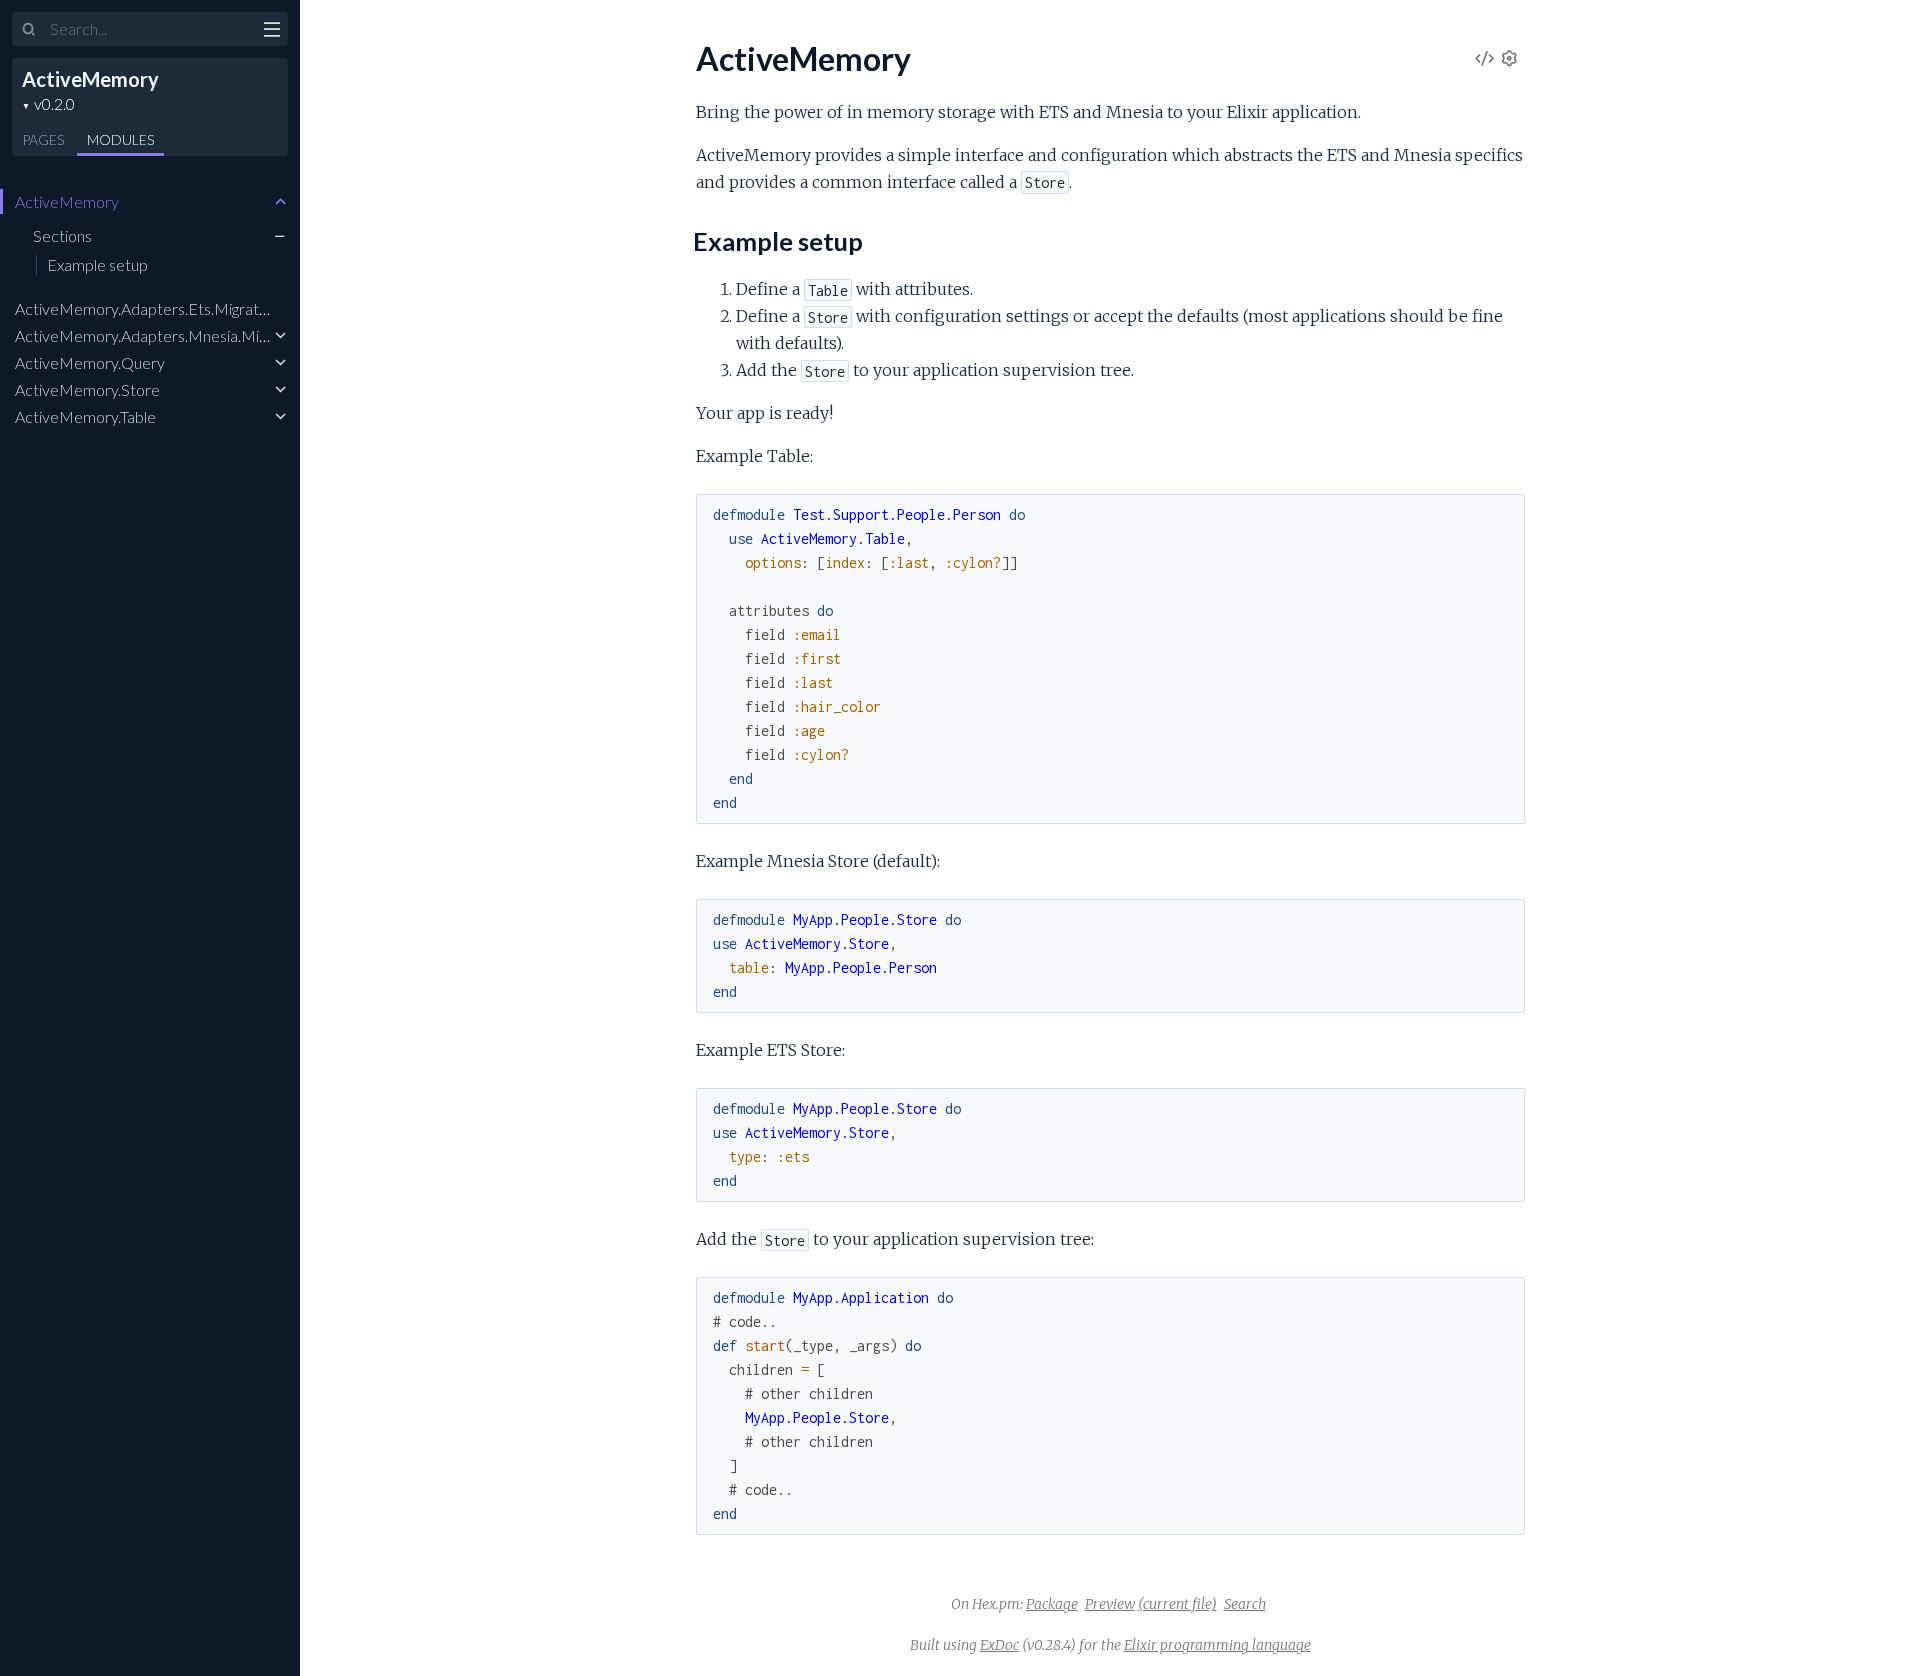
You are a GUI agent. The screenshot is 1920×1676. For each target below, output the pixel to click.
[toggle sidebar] (271, 32)
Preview (1110, 1604)
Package (1052, 1604)
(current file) (1177, 1604)
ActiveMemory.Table (85, 416)
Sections (62, 235)
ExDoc (999, 1645)
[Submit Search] (29, 30)
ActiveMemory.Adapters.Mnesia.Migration (160, 335)
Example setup (97, 264)
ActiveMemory (90, 79)
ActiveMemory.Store (87, 389)
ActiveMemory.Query (90, 362)
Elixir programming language (1217, 1645)
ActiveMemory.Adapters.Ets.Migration (147, 308)
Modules (120, 139)
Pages (43, 139)
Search (1245, 1604)
